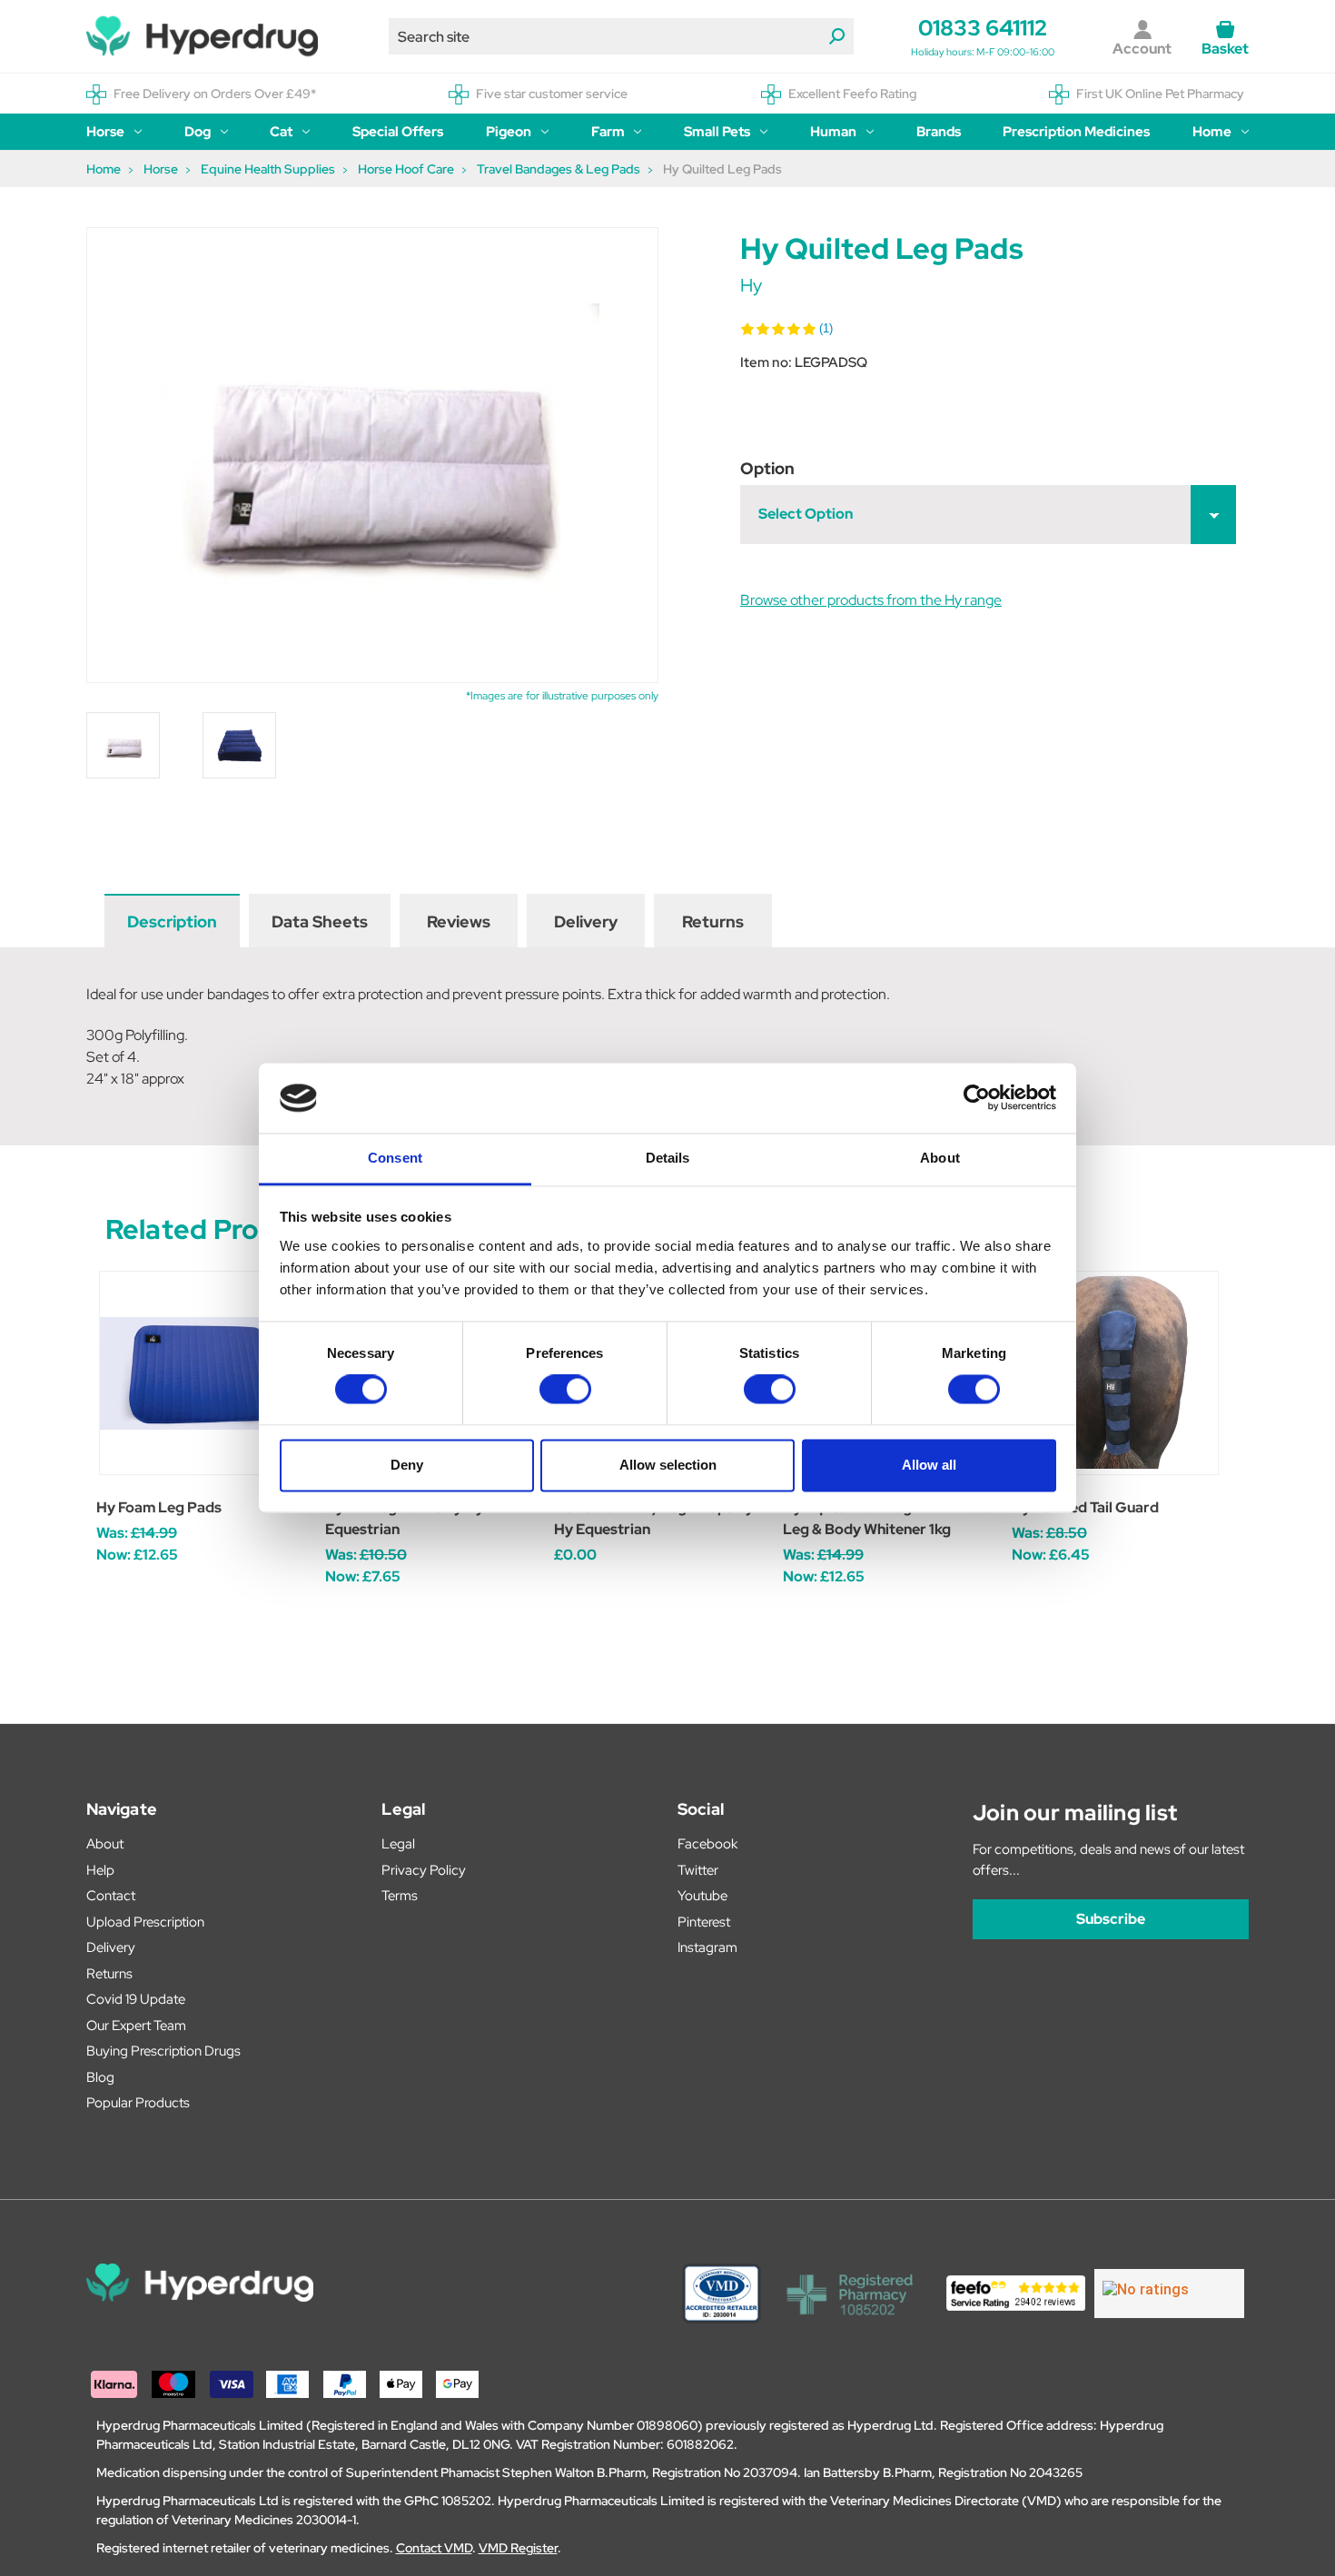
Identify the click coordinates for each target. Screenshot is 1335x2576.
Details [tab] (668, 1158)
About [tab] (940, 1158)
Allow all (929, 1465)
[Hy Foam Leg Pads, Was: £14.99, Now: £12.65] (201, 1373)
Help (100, 1870)
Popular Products (138, 2103)
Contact (111, 1896)
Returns (713, 921)
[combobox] (621, 36)
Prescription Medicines (1076, 132)
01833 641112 (983, 28)
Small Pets (717, 132)
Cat (281, 132)
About (105, 1844)
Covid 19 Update (136, 1999)
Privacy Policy (424, 1870)
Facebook (707, 1844)
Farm (608, 132)
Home (1212, 132)
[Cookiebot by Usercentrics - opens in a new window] (977, 1098)
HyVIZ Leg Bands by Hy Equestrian (405, 1518)
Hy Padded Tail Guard (1085, 1507)
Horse (105, 132)
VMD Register (518, 2548)
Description (172, 921)
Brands (939, 132)
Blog (100, 2077)
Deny (407, 1465)
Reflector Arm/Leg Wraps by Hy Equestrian (654, 1518)
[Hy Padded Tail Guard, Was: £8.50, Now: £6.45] (1117, 1373)
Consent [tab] (395, 1158)
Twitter (698, 1870)
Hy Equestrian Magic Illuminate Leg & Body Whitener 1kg (888, 1518)
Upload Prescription (145, 1922)
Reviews (459, 921)
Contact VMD (434, 2548)
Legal (398, 1844)
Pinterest (704, 1922)
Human (833, 132)
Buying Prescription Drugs (163, 2051)
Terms (400, 1896)
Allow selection (668, 1465)
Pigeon (509, 132)
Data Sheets (320, 921)
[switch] (565, 1390)
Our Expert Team (136, 2026)
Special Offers (398, 132)
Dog (198, 132)
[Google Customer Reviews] (1169, 2294)
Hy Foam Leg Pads (159, 1507)
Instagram (707, 1947)
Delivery (586, 921)
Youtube (702, 1896)
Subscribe (1111, 1919)
